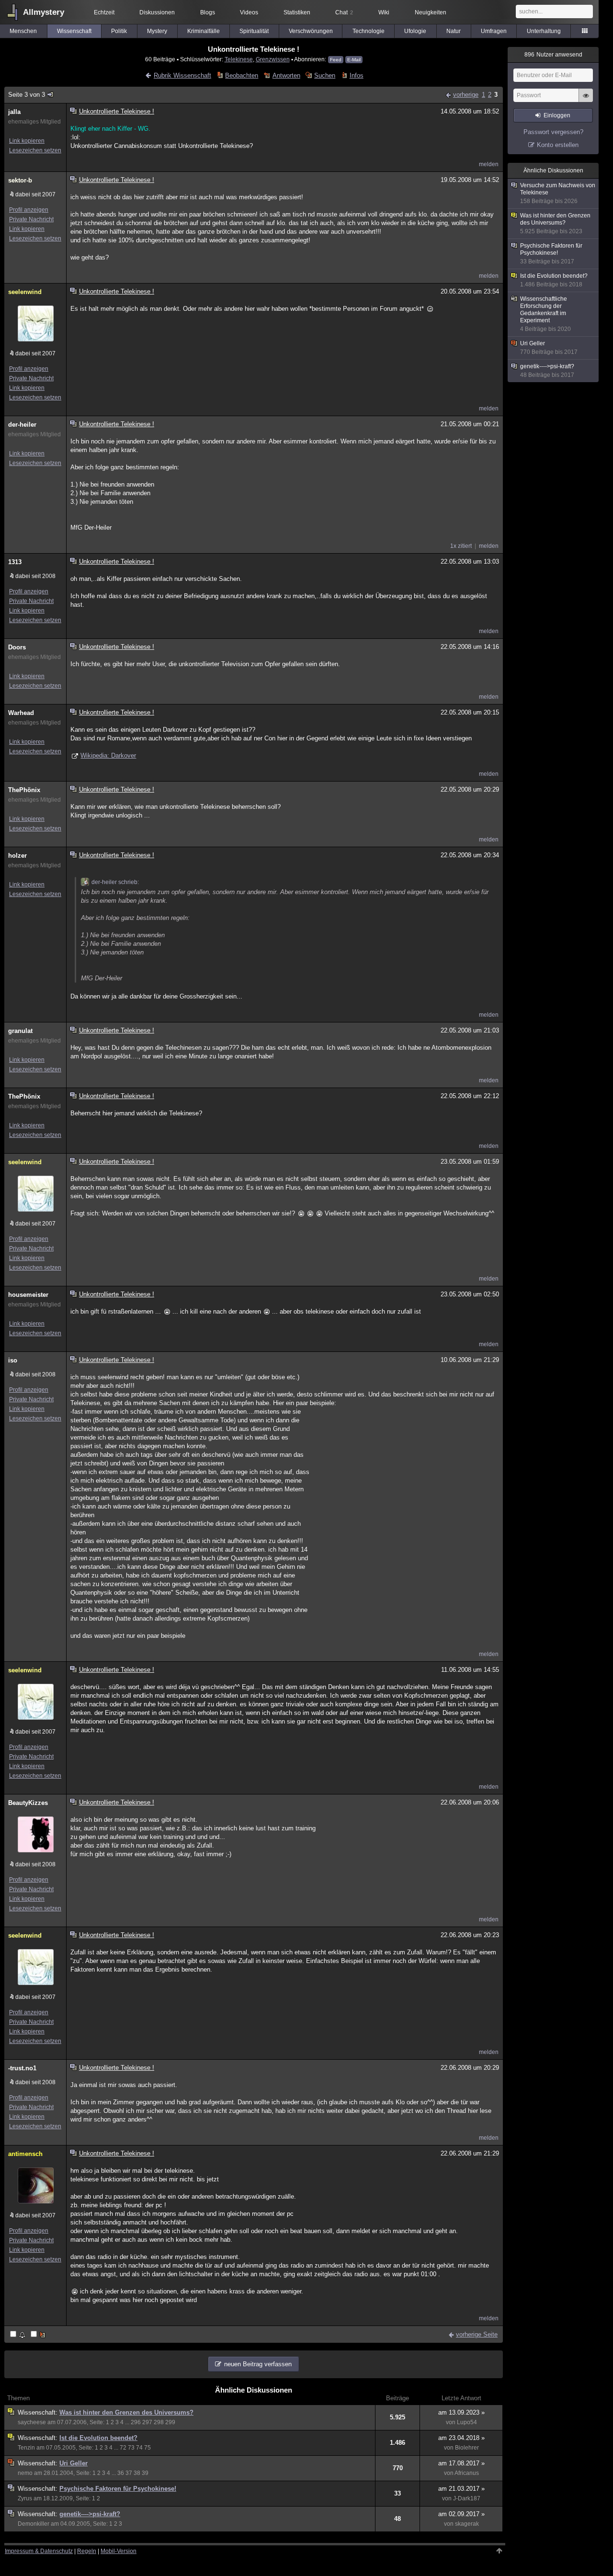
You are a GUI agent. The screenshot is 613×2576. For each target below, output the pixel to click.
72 (123, 2448)
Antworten (286, 75)
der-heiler (22, 425)
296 (136, 2422)
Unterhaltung (544, 31)
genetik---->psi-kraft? (90, 2514)
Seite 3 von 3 (27, 95)
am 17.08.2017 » (461, 2463)
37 (129, 2473)
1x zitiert (461, 546)
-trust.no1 (22, 2068)
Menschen (23, 31)
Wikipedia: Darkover (108, 755)
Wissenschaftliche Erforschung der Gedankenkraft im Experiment (545, 314)
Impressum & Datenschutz (39, 2551)
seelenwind (25, 292)
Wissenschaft (74, 31)
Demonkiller (34, 2524)
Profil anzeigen (29, 210)
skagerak (467, 2524)
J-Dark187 (467, 2498)
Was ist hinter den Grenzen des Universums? (126, 2412)
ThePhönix (24, 790)
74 (139, 2448)
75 (148, 2448)
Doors (17, 647)
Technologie (369, 31)
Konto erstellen (558, 145)
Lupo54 (467, 2422)
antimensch (25, 2154)
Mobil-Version (119, 2551)
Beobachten (242, 75)
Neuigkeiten (431, 12)
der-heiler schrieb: (115, 882)
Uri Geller (74, 2463)
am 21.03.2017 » (461, 2489)
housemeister (28, 1295)
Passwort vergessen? (553, 132)
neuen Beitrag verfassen (258, 2364)
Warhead (21, 713)
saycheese (32, 2422)
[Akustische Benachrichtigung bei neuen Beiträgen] (18, 2335)
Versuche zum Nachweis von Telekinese (558, 193)
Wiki (384, 12)
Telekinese (239, 59)
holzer (17, 856)
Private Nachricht (31, 219)
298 (159, 2422)
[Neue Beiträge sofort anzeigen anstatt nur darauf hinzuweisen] (39, 2335)
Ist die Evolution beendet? (98, 2438)
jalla (14, 112)
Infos (356, 75)
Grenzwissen (273, 59)
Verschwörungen (311, 31)
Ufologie (415, 31)
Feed (336, 60)
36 (121, 2473)
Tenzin (26, 2448)
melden (489, 164)
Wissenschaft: (39, 2412)
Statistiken (297, 12)
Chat (344, 12)
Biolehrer (467, 2448)
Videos (249, 12)
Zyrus (25, 2498)
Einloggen (557, 115)
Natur (454, 31)
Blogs (208, 12)
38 (137, 2473)
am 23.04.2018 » (461, 2438)
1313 (15, 562)
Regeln (87, 2551)
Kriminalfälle (204, 31)
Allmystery (44, 12)
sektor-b (20, 180)
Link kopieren (27, 141)
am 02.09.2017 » (461, 2514)
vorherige (466, 95)
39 (145, 2473)
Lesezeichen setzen (35, 150)
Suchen (325, 75)
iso (13, 1360)
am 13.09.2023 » (461, 2412)
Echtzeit (104, 12)
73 (131, 2448)
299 (170, 2422)
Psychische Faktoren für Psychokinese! (118, 2489)
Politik (119, 31)
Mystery (157, 31)
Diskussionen (157, 12)
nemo (25, 2473)
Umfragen (494, 31)
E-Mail (354, 60)
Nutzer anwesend (553, 55)
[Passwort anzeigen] (586, 101)
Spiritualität (254, 31)
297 (147, 2422)
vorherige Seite (477, 2334)
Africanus (467, 2473)
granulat (20, 1031)
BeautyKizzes (28, 1803)
